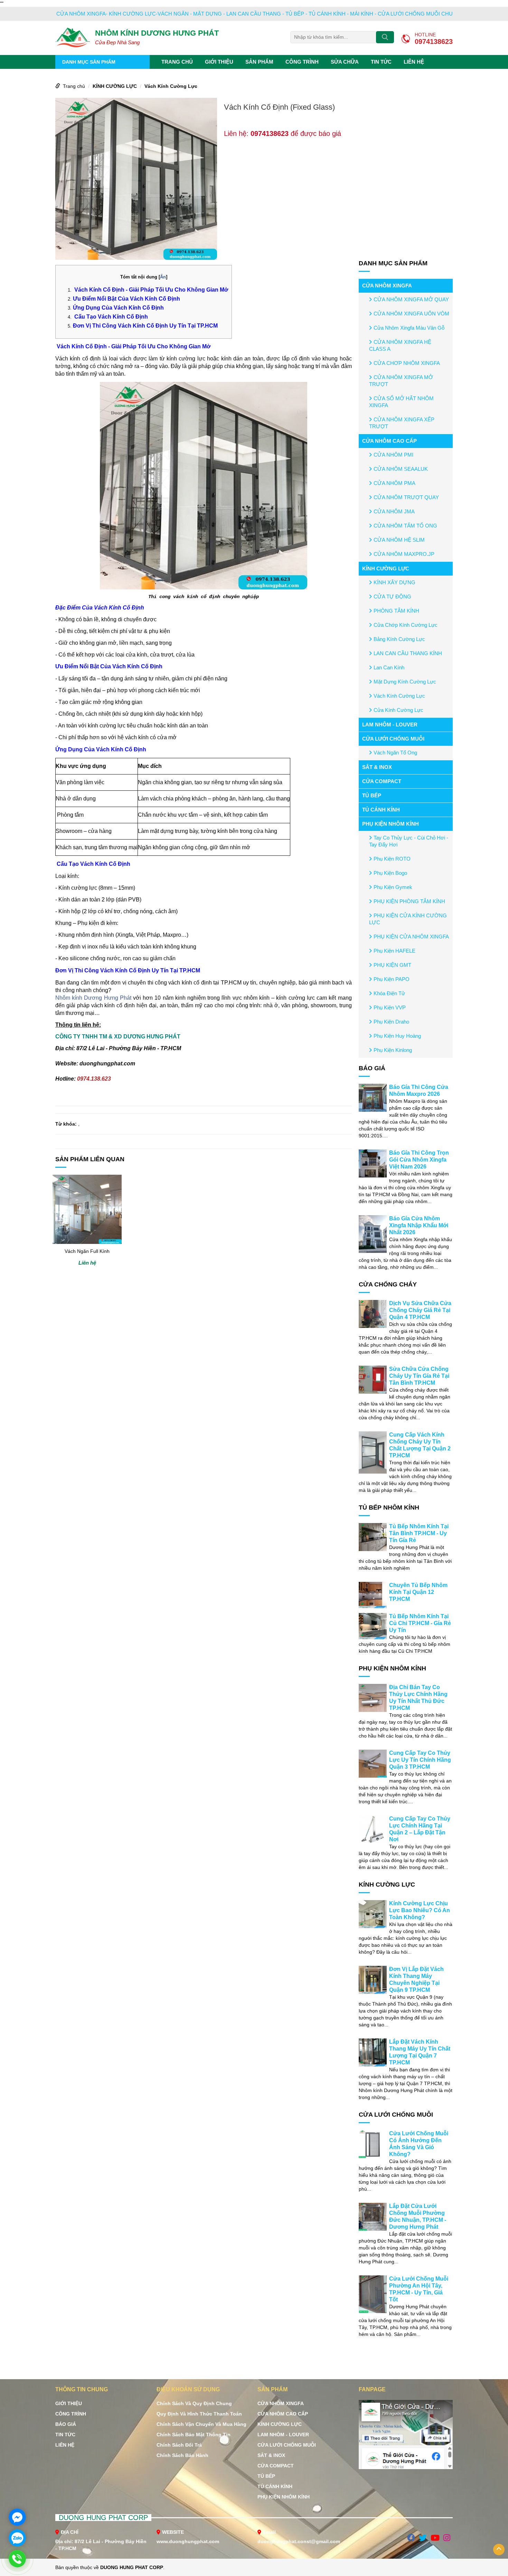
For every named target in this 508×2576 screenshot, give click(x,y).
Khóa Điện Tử (389, 993)
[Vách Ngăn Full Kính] (87, 1209)
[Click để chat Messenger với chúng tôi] (17, 2517)
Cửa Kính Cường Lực (398, 710)
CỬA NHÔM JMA (394, 511)
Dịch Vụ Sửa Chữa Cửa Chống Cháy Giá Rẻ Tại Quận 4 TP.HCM (420, 1310)
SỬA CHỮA (345, 62)
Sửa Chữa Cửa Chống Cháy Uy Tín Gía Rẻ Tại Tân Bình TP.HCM (419, 1376)
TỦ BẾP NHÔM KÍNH (389, 1507)
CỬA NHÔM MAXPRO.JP (404, 554)
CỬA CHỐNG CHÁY (388, 1284)
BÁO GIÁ (372, 1068)
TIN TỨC (381, 62)
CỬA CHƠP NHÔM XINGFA (407, 363)
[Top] (499, 2550)
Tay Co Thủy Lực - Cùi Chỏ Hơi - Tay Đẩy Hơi (409, 841)
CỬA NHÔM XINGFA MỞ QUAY (411, 299)
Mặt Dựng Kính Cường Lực (405, 682)
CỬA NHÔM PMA (394, 483)
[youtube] (435, 2538)
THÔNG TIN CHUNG (82, 2389)
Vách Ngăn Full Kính (87, 1251)
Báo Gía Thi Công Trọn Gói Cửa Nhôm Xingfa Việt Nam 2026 (419, 1160)
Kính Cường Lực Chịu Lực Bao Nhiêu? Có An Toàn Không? (420, 1910)
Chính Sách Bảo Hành (182, 2455)
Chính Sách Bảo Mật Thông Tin (194, 2435)
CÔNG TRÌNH (302, 62)
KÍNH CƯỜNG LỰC (115, 86)
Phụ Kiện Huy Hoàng (397, 1036)
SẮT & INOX (377, 767)
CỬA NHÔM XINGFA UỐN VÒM (411, 314)
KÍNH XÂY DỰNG (394, 582)
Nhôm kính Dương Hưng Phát (93, 998)
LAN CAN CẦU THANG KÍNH (408, 653)
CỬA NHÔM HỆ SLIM (399, 540)
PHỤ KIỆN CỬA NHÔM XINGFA (411, 937)
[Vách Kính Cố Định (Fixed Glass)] (136, 178)
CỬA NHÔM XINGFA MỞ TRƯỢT (401, 381)
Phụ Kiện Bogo (390, 873)
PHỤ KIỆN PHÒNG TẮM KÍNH (409, 901)
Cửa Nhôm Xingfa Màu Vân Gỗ (409, 328)
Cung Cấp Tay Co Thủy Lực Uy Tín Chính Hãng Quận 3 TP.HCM (420, 1760)
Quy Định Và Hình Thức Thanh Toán (199, 2414)
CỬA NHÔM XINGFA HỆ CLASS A (400, 345)
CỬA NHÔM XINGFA (387, 286)
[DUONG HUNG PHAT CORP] (73, 37)
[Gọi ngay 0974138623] (17, 2559)
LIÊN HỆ (414, 62)
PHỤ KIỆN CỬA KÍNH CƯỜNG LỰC (408, 919)
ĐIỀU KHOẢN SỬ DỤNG (188, 2389)
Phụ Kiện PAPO (392, 979)
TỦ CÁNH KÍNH (381, 810)
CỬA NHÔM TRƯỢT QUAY (406, 497)
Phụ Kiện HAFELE (394, 951)
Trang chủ (177, 62)
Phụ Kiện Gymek (393, 887)
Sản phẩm (259, 62)
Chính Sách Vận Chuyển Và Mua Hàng (201, 2424)
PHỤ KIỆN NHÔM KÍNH (391, 824)
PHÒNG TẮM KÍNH (396, 611)
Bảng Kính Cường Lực (399, 639)
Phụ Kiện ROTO (392, 859)
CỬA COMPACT (382, 781)
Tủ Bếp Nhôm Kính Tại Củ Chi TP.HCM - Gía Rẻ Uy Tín (420, 1623)
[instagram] (447, 2538)
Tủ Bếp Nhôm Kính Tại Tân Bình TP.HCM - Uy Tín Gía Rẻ (419, 1533)
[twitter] (423, 2538)
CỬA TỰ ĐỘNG (392, 597)
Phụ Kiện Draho (391, 1022)
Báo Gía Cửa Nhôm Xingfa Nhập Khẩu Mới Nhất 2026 (419, 1225)
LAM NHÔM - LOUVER (390, 725)
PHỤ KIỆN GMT (392, 965)
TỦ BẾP (372, 795)
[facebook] (411, 2538)
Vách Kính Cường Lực (171, 86)
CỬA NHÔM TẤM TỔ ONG (405, 526)
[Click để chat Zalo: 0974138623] (17, 2538)
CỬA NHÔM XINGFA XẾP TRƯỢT (402, 423)
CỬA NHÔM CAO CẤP (389, 441)
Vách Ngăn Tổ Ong (395, 753)
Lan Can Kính (389, 667)
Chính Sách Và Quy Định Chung (194, 2403)
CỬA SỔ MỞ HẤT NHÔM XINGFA (401, 402)
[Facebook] (406, 2438)
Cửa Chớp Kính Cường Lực (406, 625)
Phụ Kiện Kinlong (393, 1050)
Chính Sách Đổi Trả (179, 2445)
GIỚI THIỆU (219, 62)
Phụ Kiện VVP (390, 1007)
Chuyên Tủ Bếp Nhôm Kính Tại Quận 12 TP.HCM (418, 1592)
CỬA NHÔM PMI (393, 455)
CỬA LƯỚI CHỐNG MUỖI (393, 739)
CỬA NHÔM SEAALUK (401, 469)
